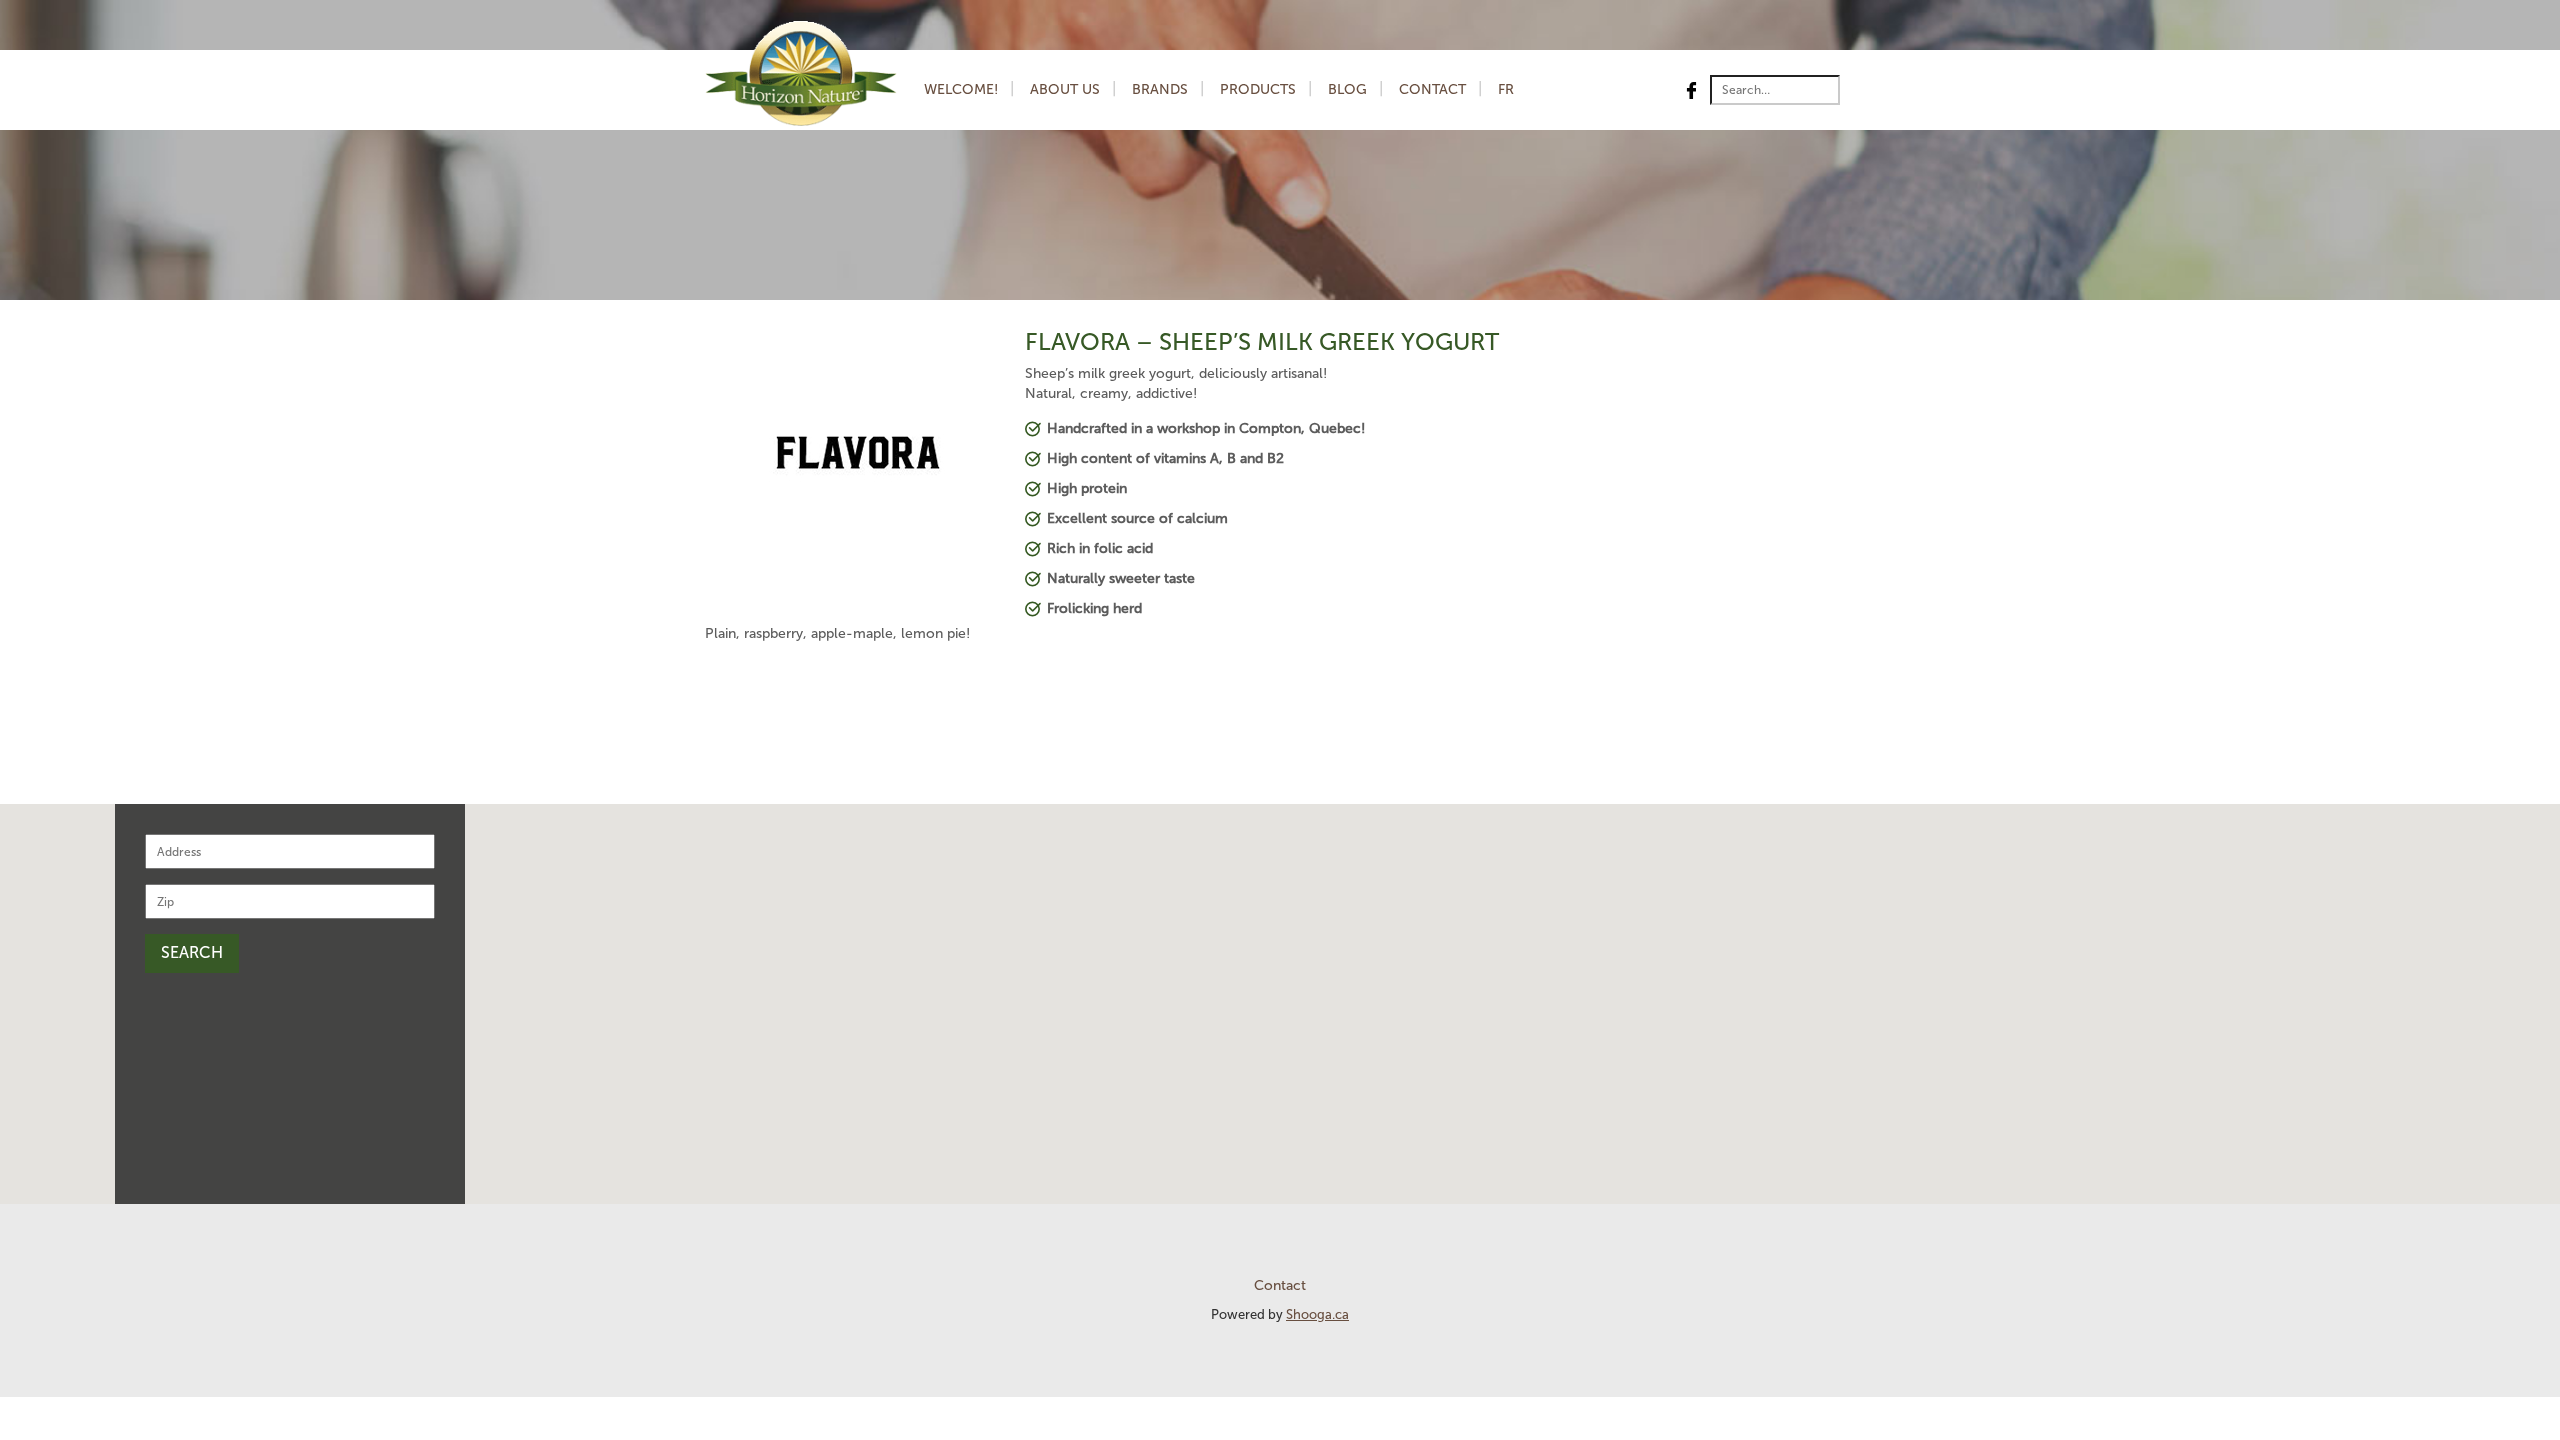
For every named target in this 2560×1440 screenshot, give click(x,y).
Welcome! (961, 89)
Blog (1347, 89)
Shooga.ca (1317, 1314)
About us (1065, 89)
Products (1258, 89)
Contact (1432, 89)
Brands (1160, 89)
